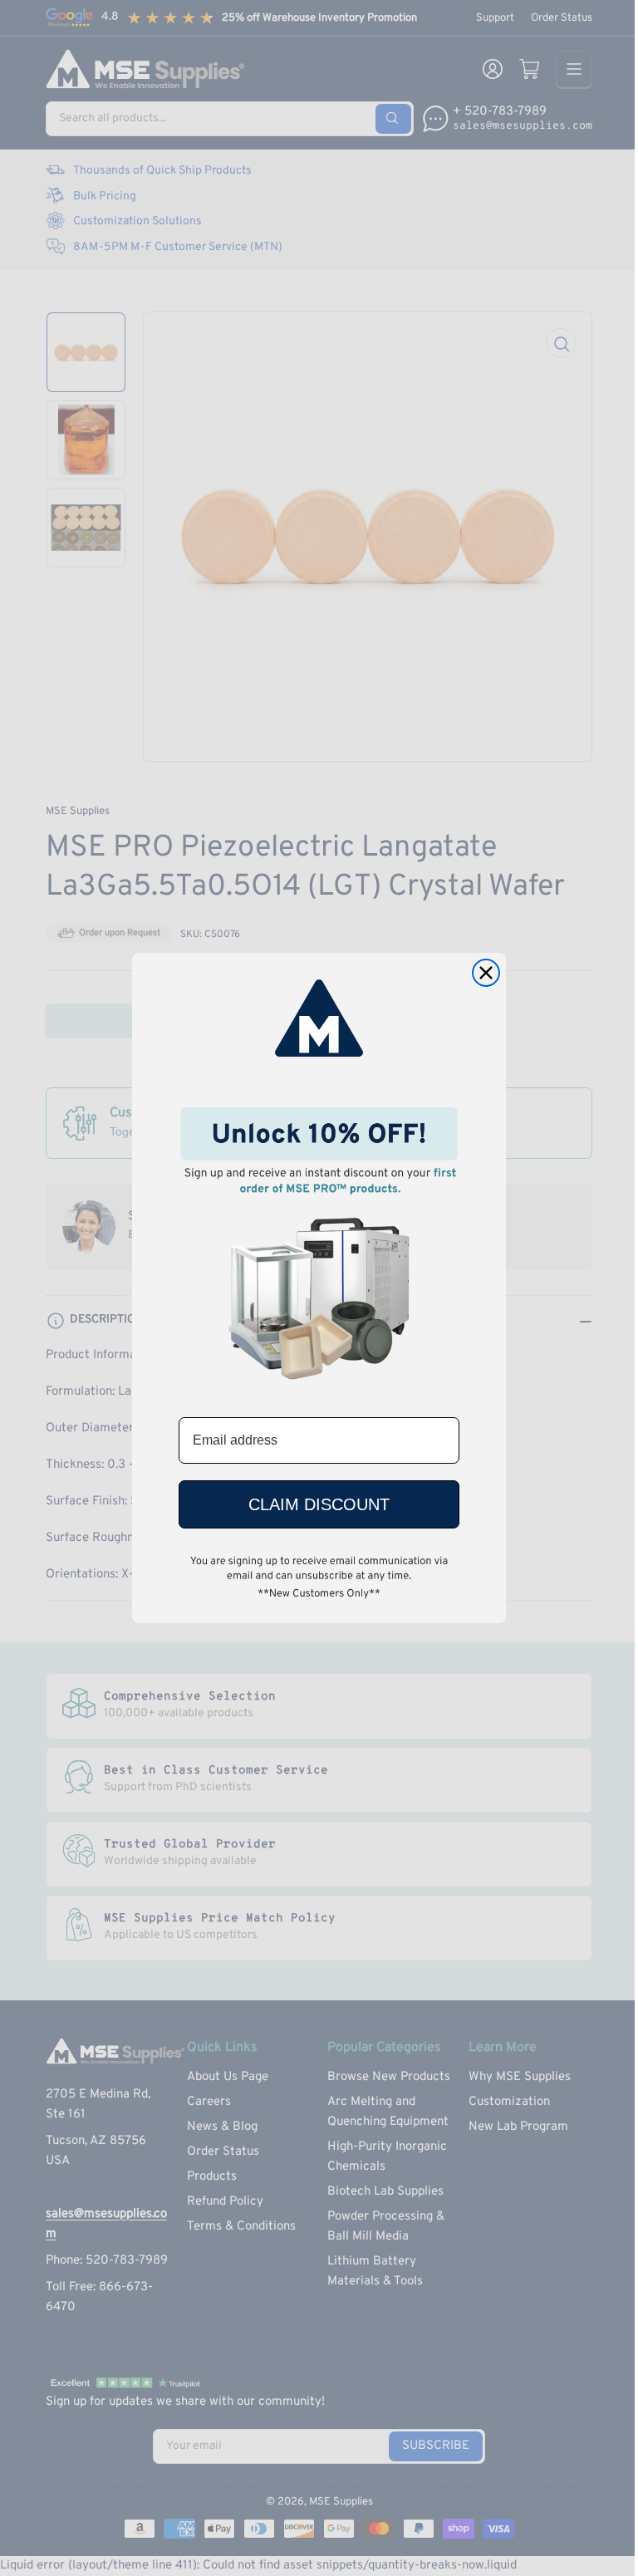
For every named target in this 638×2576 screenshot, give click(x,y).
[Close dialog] (486, 973)
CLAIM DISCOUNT (319, 1504)
